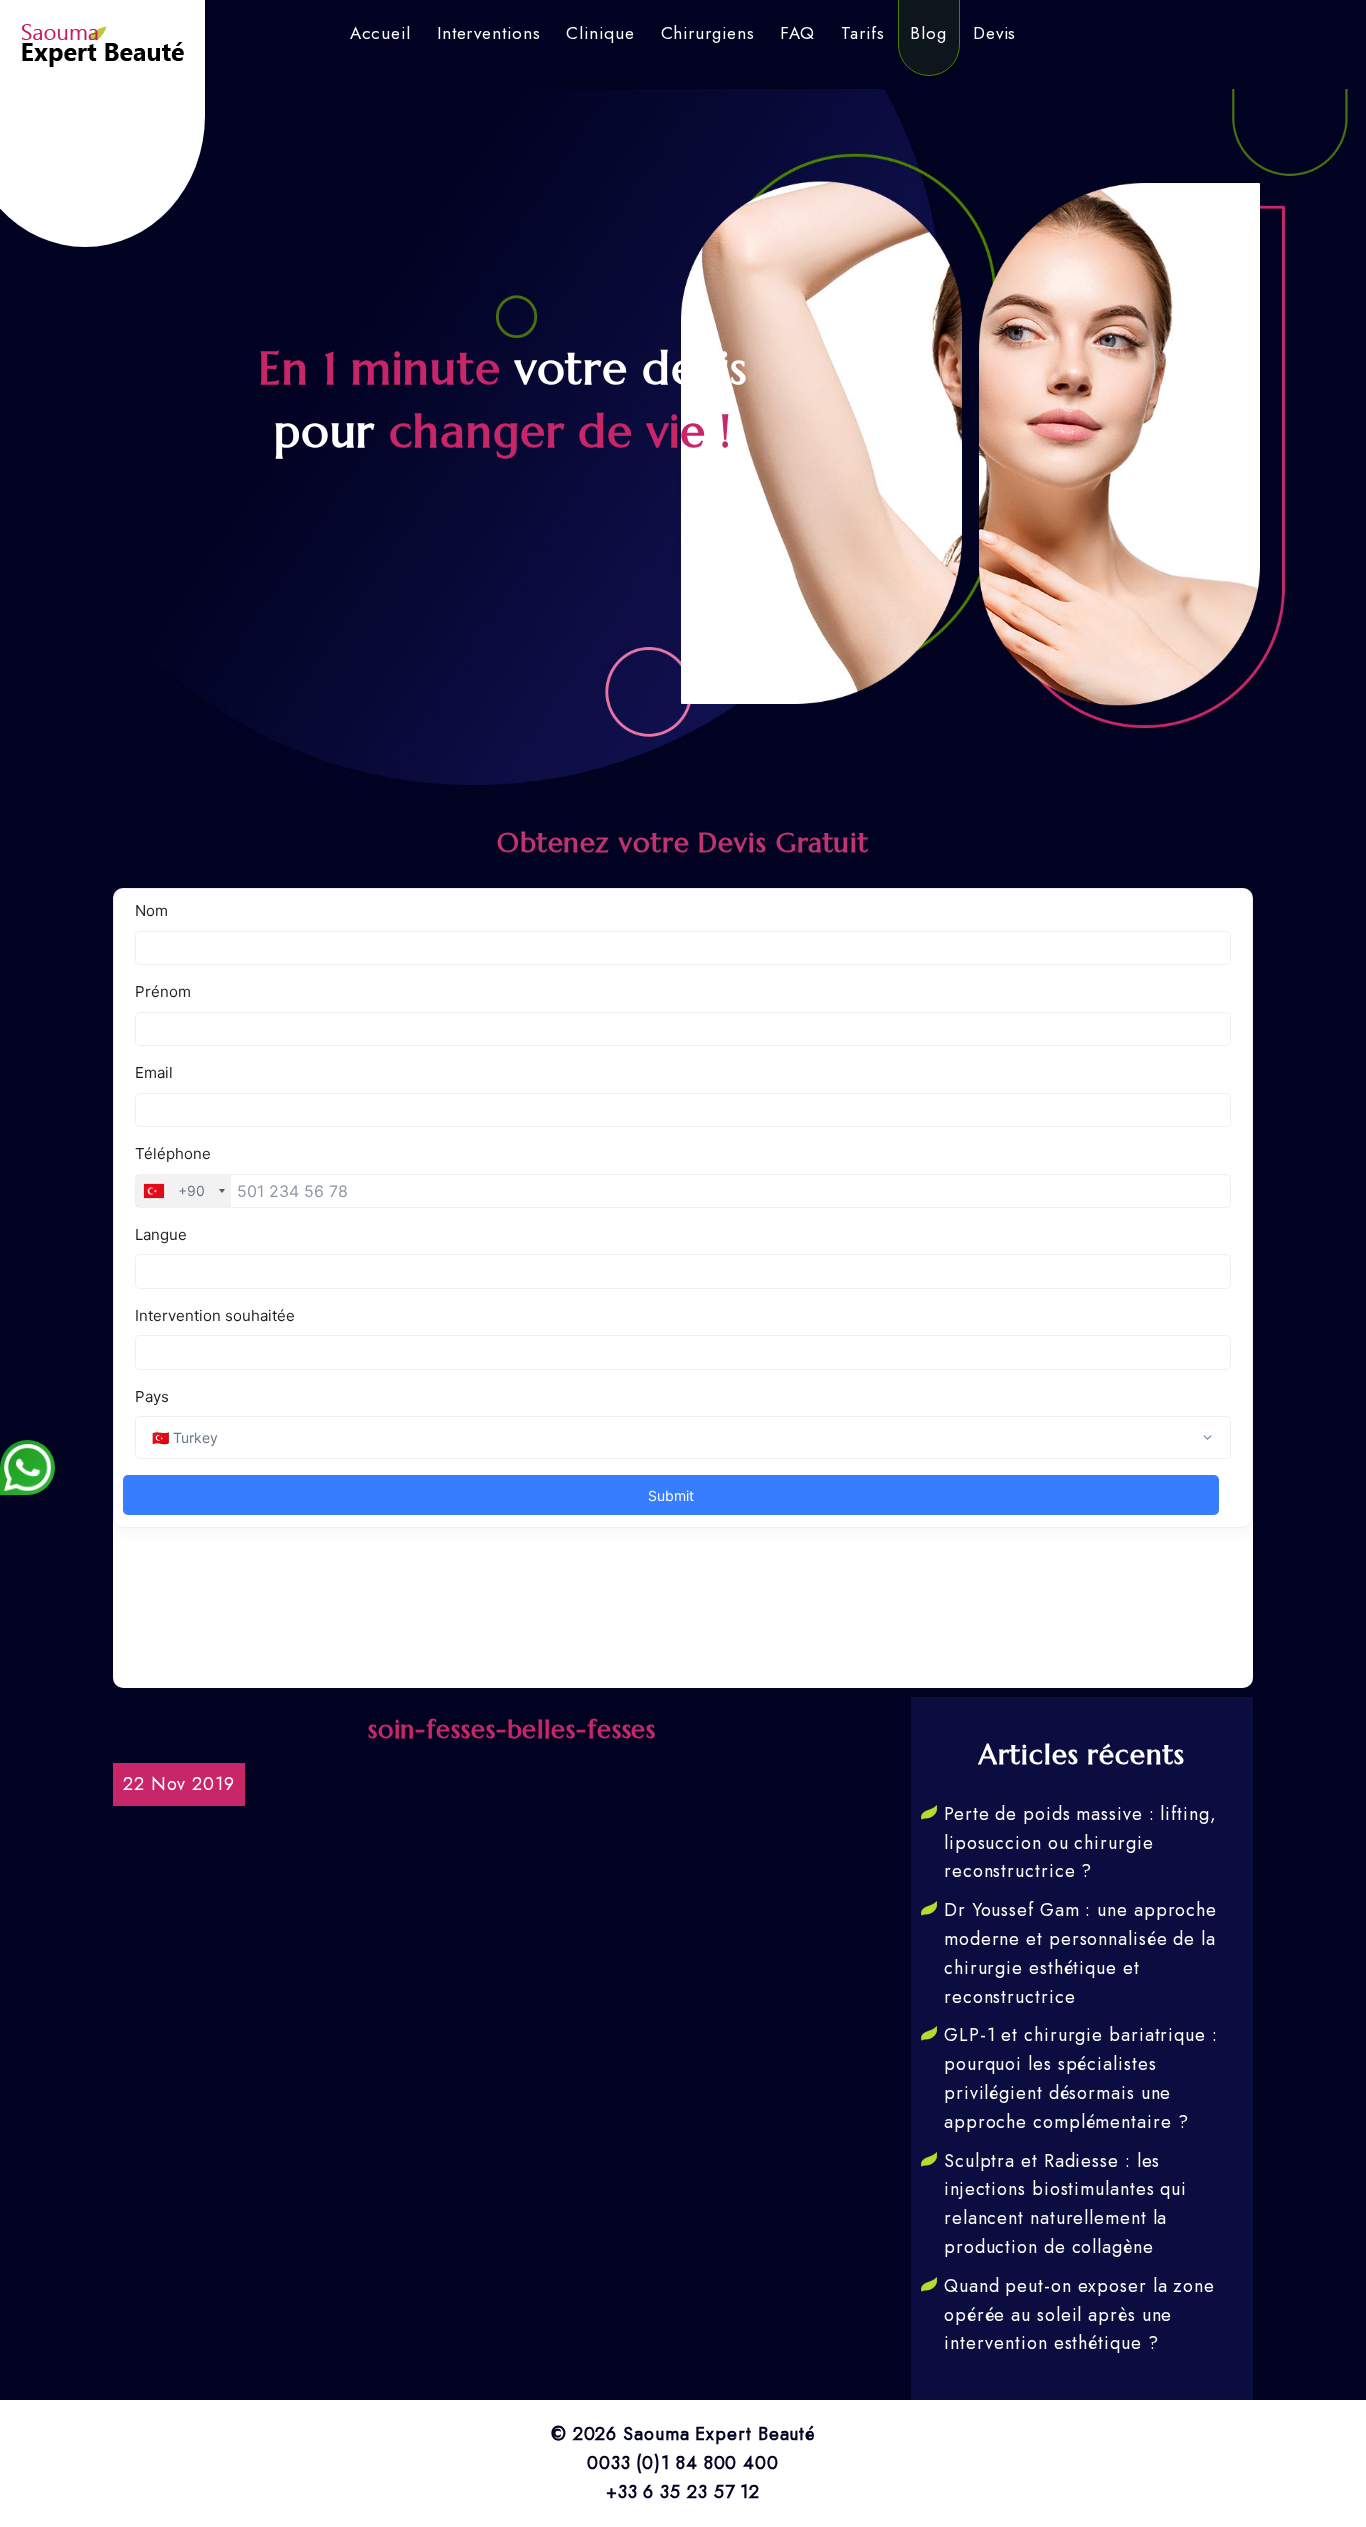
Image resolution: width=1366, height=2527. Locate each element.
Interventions (489, 33)
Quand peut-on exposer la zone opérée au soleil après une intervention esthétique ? (1079, 2315)
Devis (995, 33)
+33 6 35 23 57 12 (683, 2492)
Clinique (600, 33)
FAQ (797, 33)
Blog (928, 33)
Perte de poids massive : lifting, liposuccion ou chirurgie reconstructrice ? (1080, 1843)
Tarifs (862, 33)
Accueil (380, 33)
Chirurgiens (708, 33)
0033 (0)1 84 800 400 (683, 2463)
